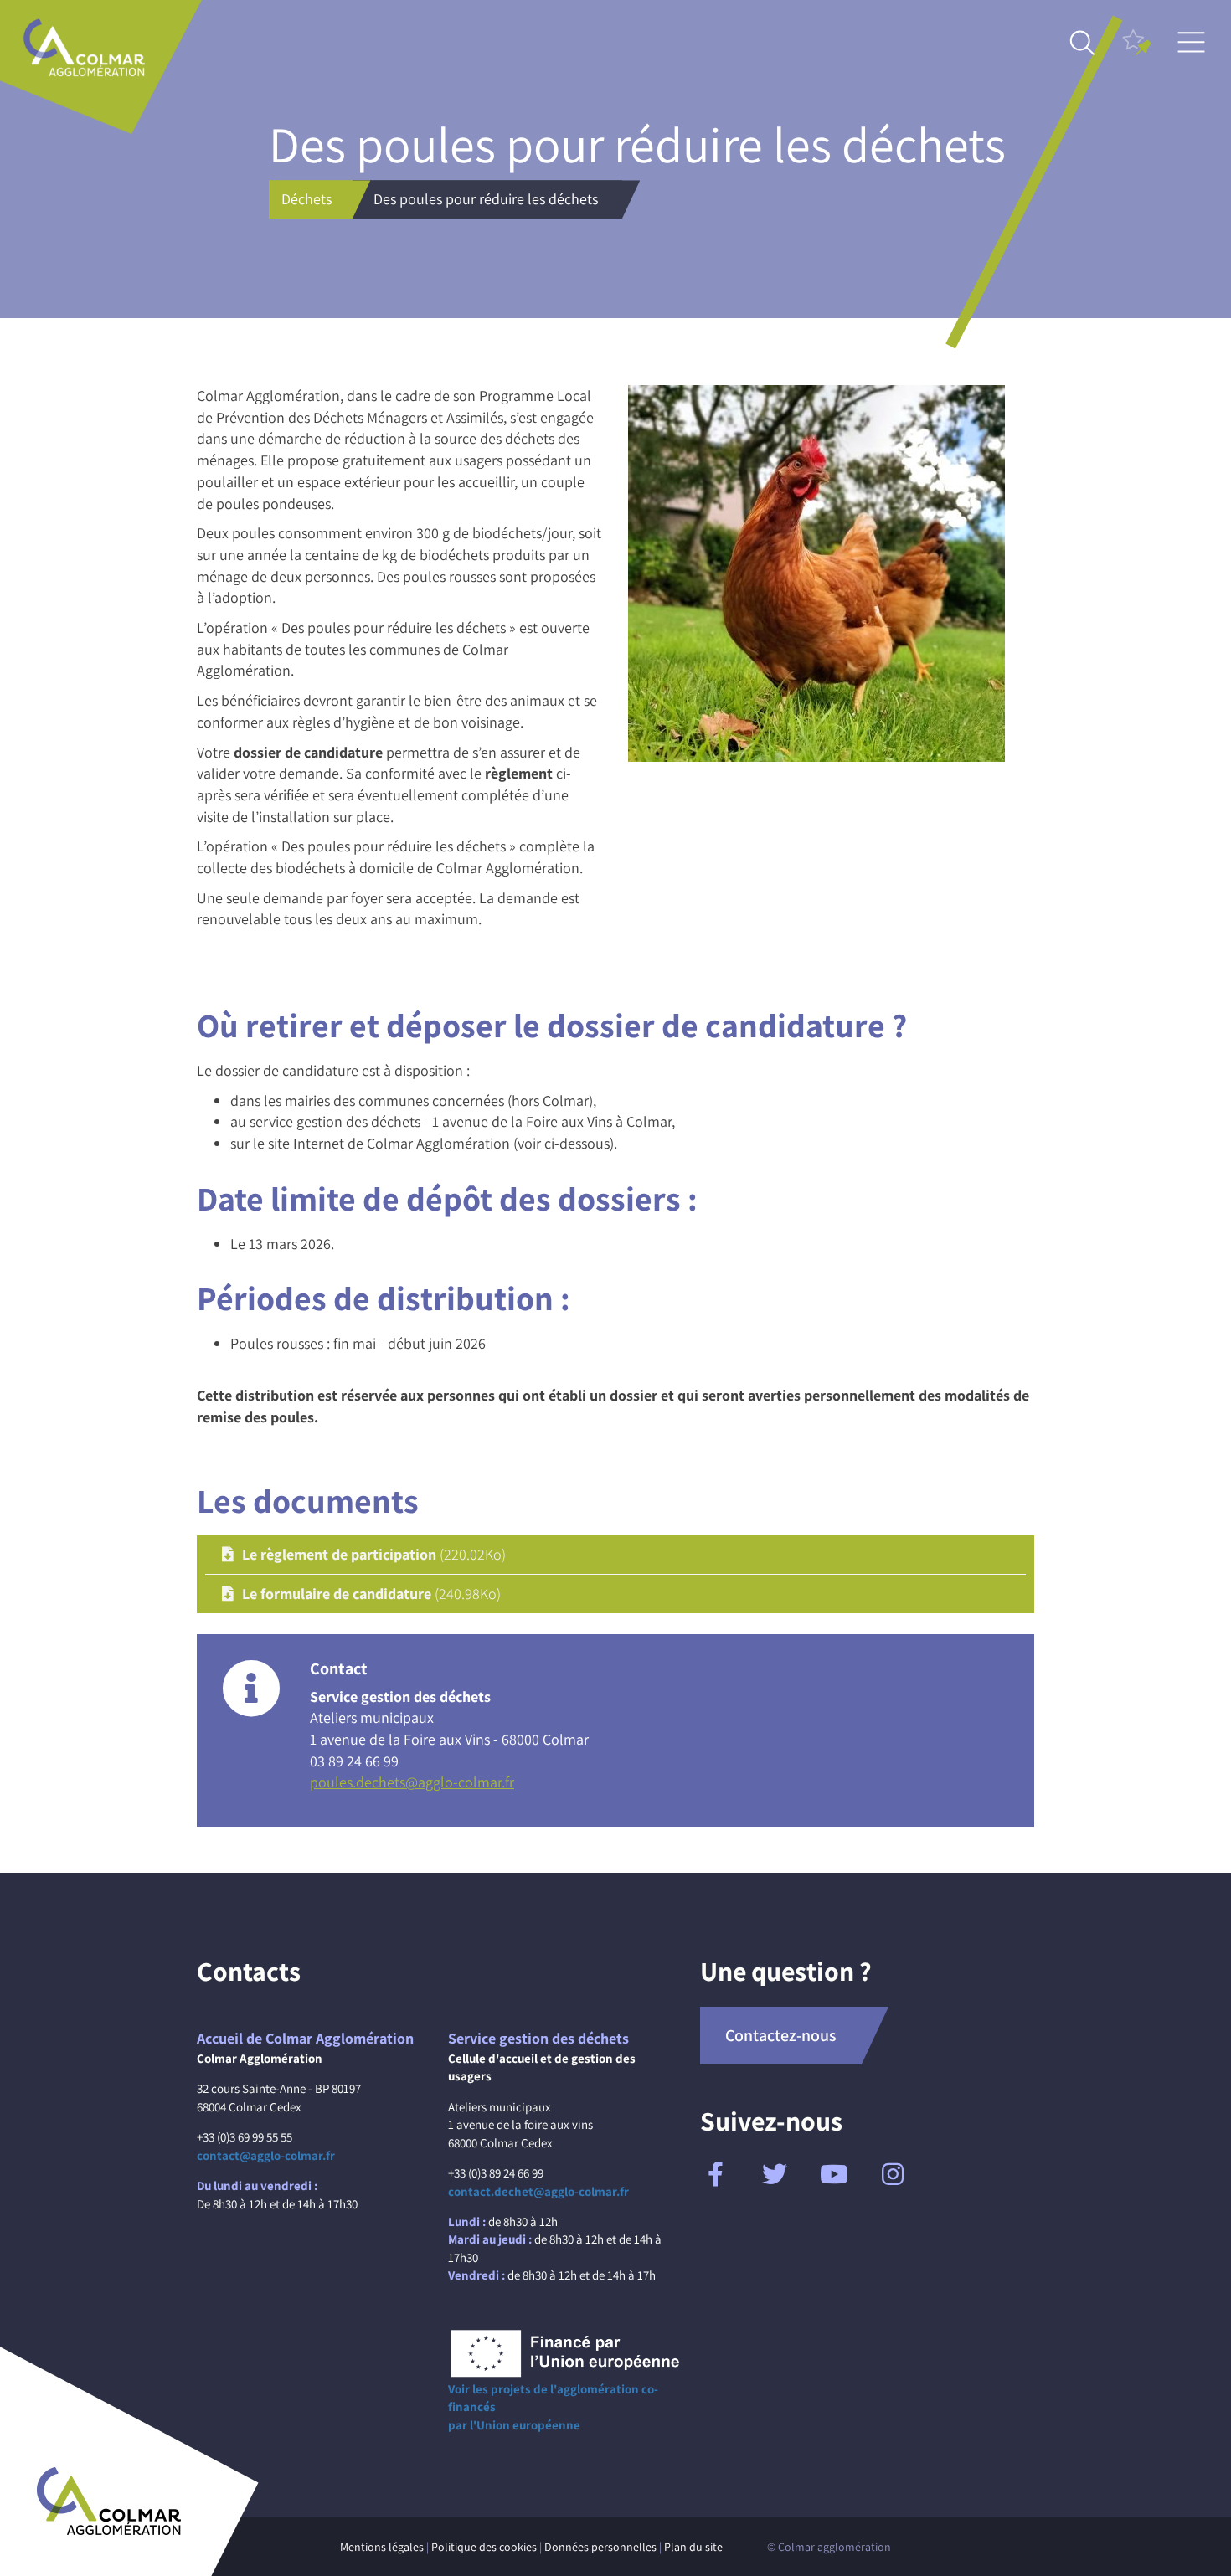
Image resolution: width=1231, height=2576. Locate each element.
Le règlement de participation (374, 1554)
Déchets (306, 199)
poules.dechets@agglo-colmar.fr (412, 1782)
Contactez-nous (781, 2035)
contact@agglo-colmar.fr (266, 2155)
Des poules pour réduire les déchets (486, 199)
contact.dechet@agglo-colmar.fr (538, 2191)
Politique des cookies (484, 2547)
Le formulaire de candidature (371, 1594)
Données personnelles (600, 2547)
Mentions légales (382, 2547)
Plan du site (693, 2547)
